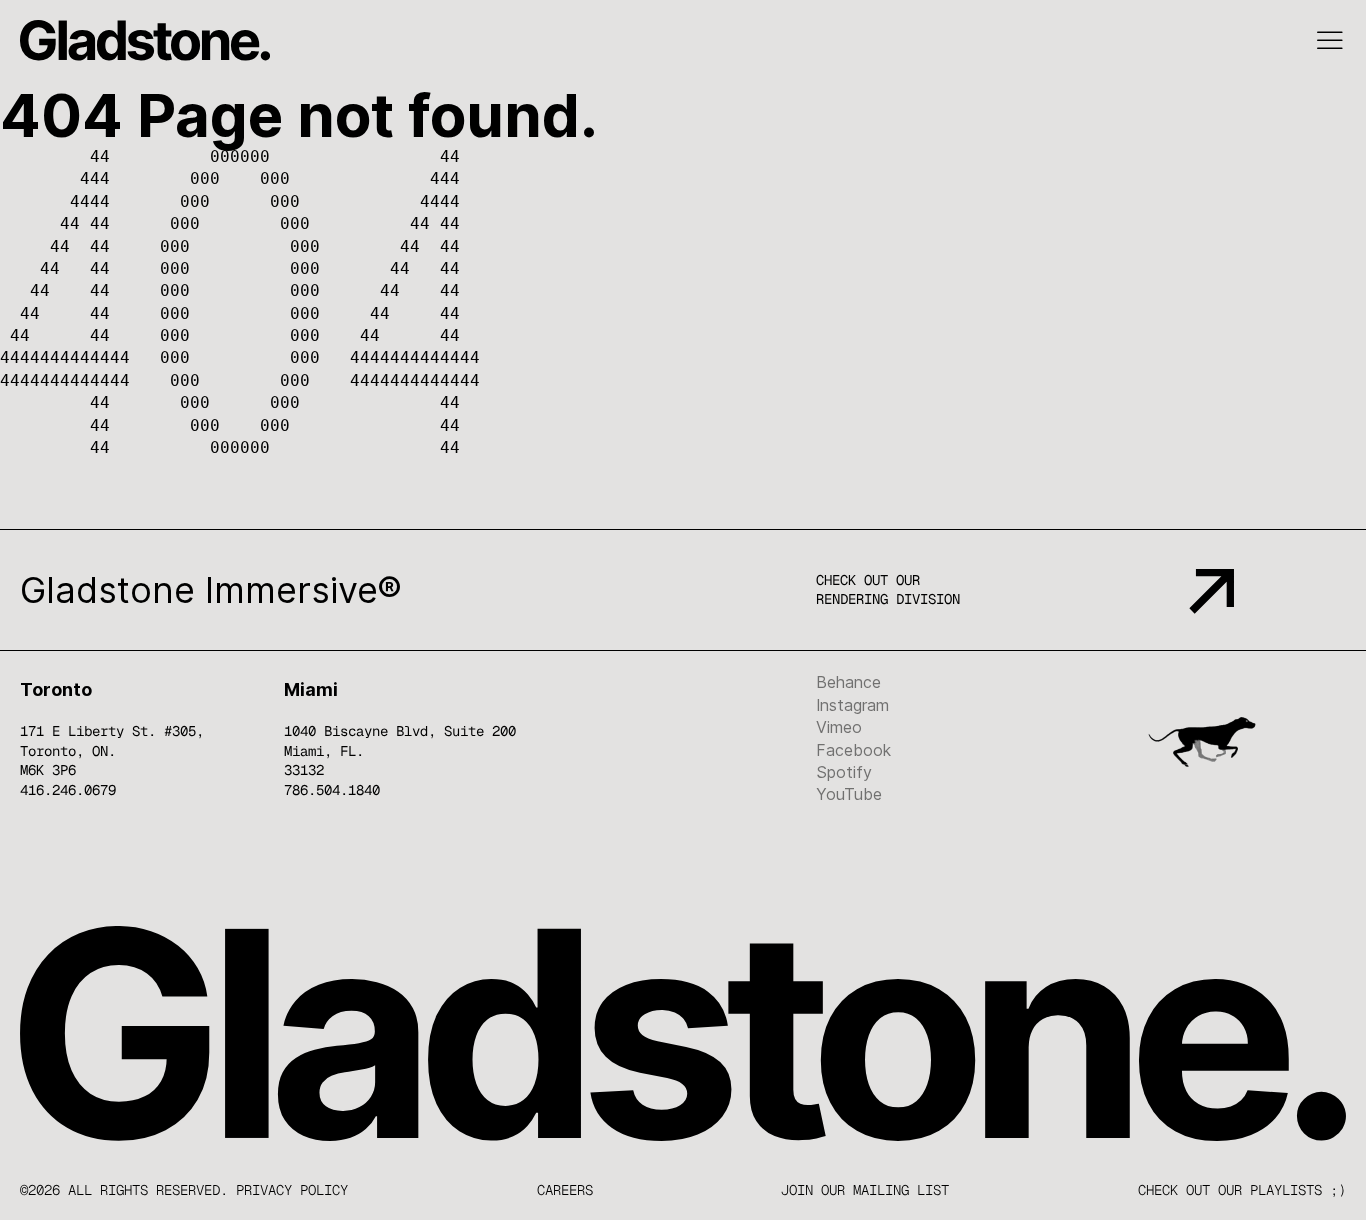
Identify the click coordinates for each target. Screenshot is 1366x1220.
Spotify (844, 772)
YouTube (849, 794)
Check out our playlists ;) (1242, 1190)
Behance (848, 682)
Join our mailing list (865, 1190)
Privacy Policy (292, 1190)
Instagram (852, 705)
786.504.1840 (332, 790)
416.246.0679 (68, 790)
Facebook (853, 750)
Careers (565, 1190)
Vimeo (839, 727)
